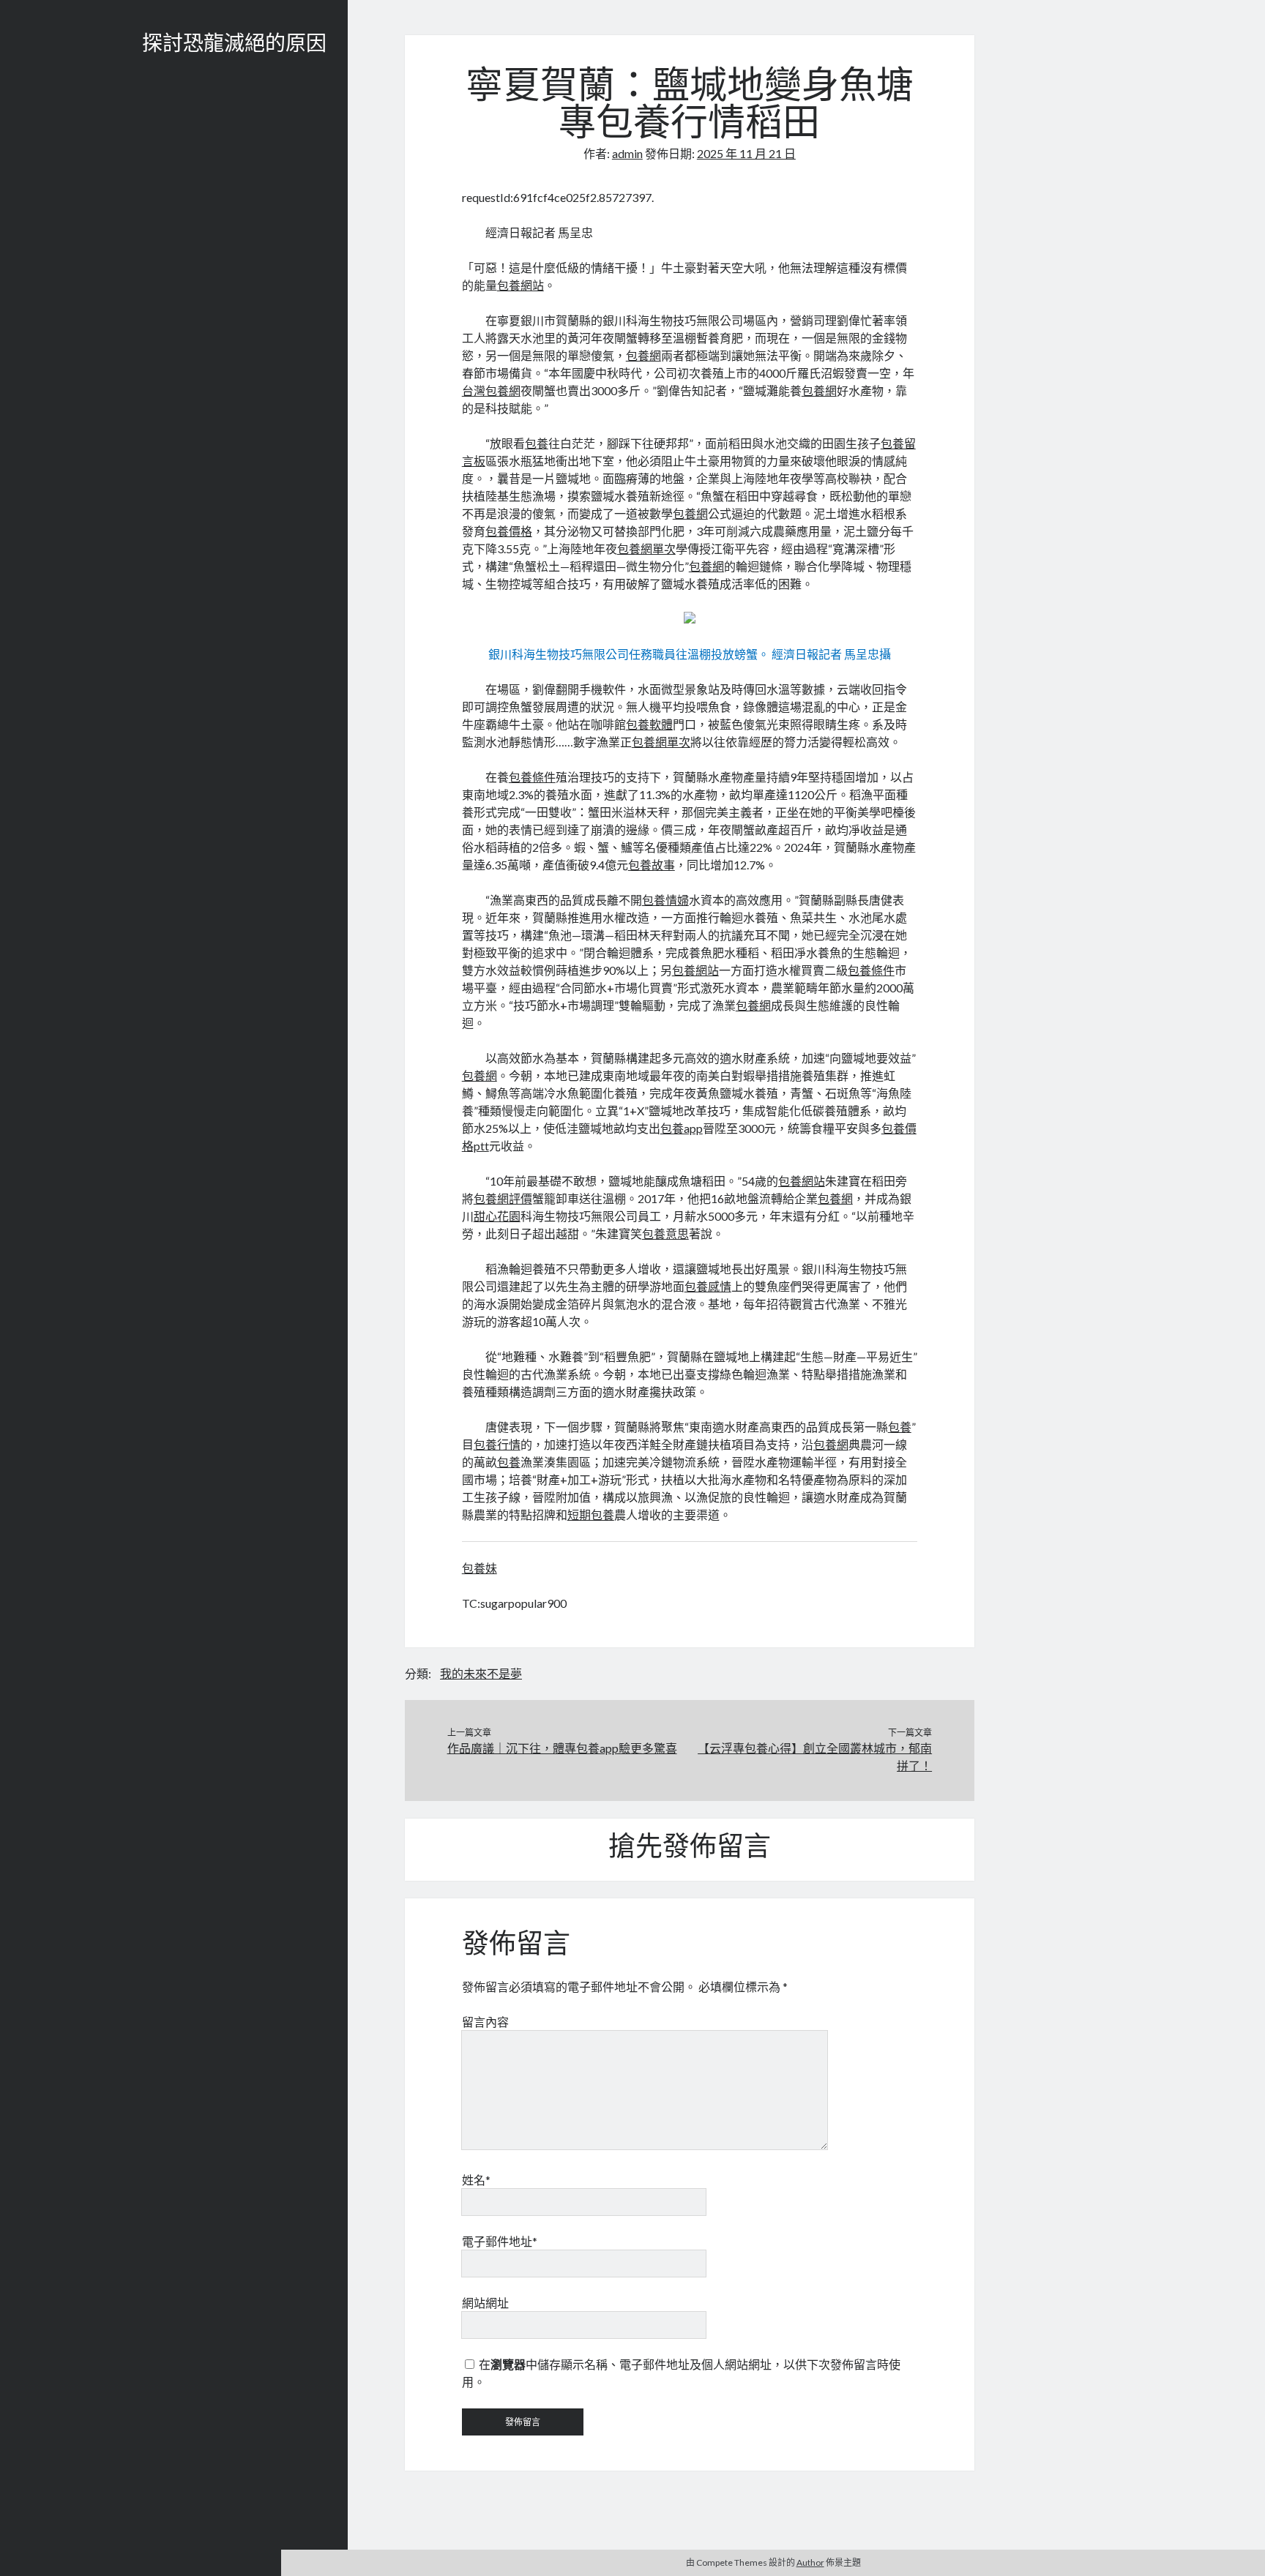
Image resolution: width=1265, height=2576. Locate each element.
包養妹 (479, 1568)
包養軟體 (649, 724)
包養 (537, 443)
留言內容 (485, 2022)
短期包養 (591, 1514)
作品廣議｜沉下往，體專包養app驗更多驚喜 (562, 1748)
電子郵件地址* (500, 2241)
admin (627, 153)
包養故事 (652, 865)
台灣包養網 (491, 390)
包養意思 (665, 1233)
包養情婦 (665, 900)
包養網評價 (503, 1198)
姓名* (476, 2180)
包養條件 (532, 777)
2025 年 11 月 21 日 (746, 153)
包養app (682, 1128)
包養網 (643, 355)
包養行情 (497, 1444)
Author (810, 2562)
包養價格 (509, 531)
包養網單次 (646, 548)
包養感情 (708, 1286)
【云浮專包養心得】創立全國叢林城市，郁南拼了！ (815, 1757)
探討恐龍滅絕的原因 (234, 45)
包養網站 (520, 285)
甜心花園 (497, 1216)
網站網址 (485, 2303)
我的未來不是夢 (481, 1673)
